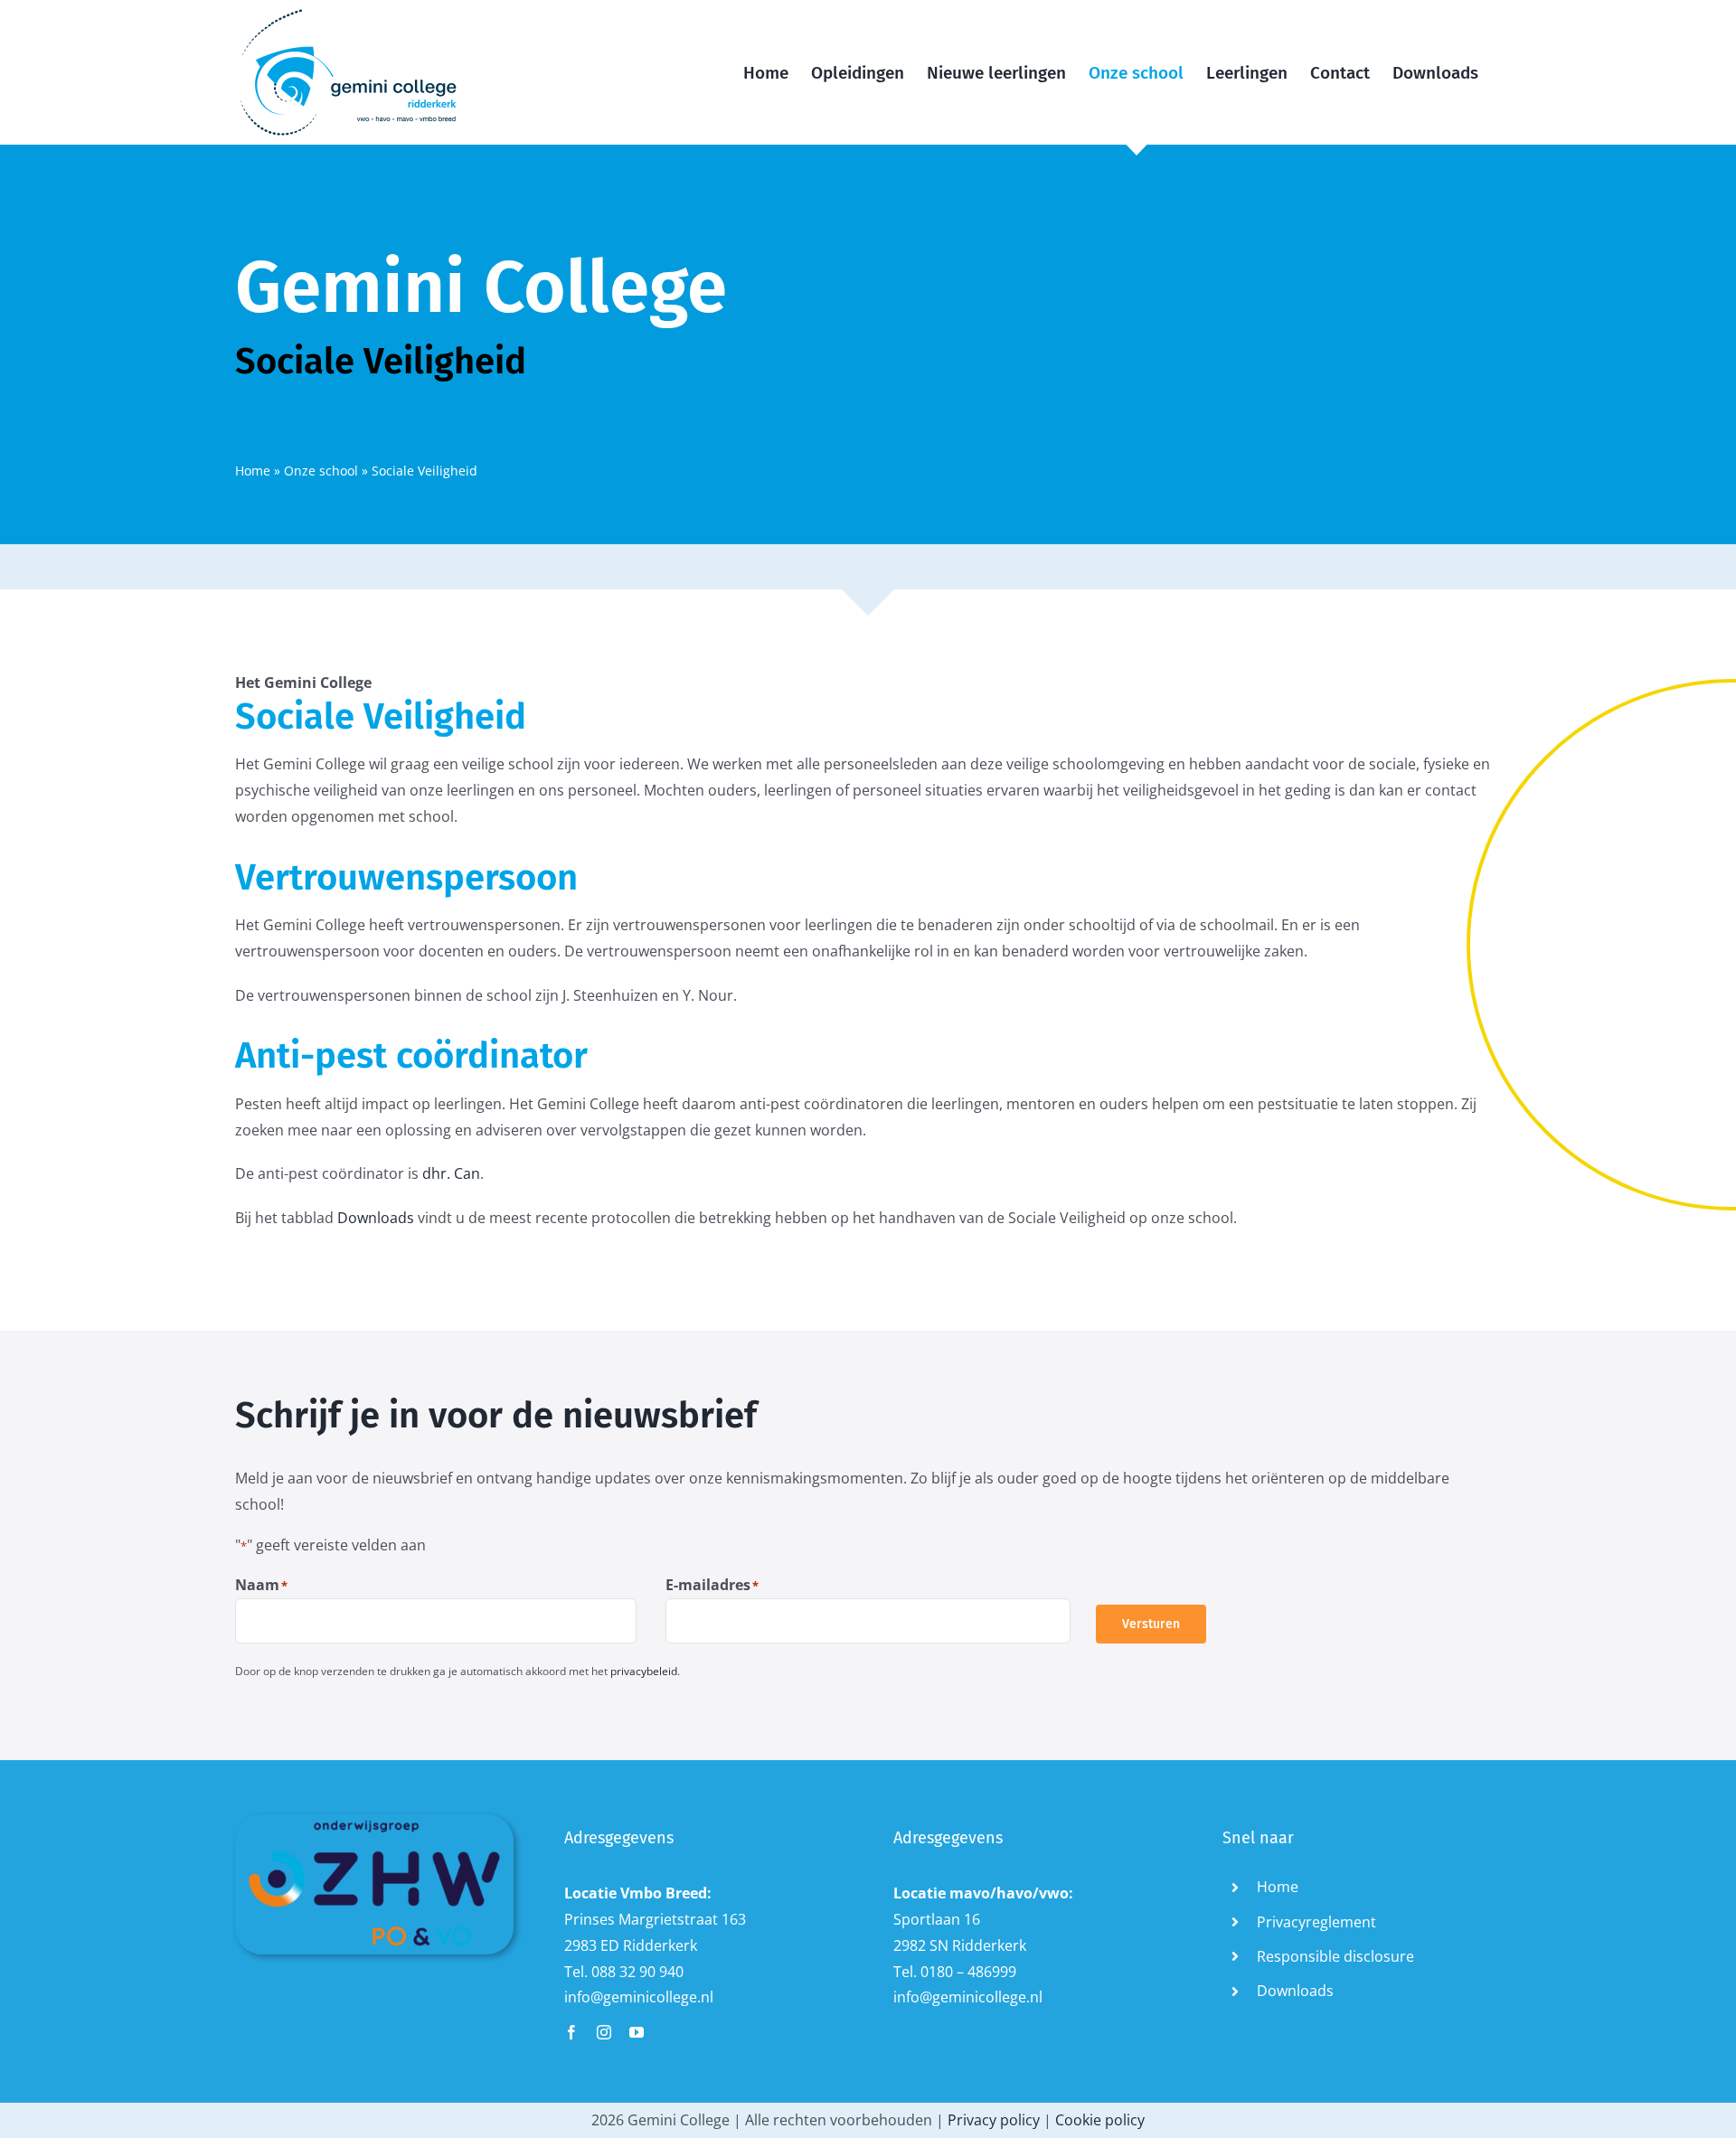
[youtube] (637, 2032)
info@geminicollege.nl (639, 1997)
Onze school (321, 471)
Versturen (1151, 1624)
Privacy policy (994, 2120)
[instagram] (604, 2032)
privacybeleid (644, 1671)
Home (253, 471)
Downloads (376, 1218)
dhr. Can (451, 1173)
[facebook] (571, 2032)
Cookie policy (1100, 2120)
